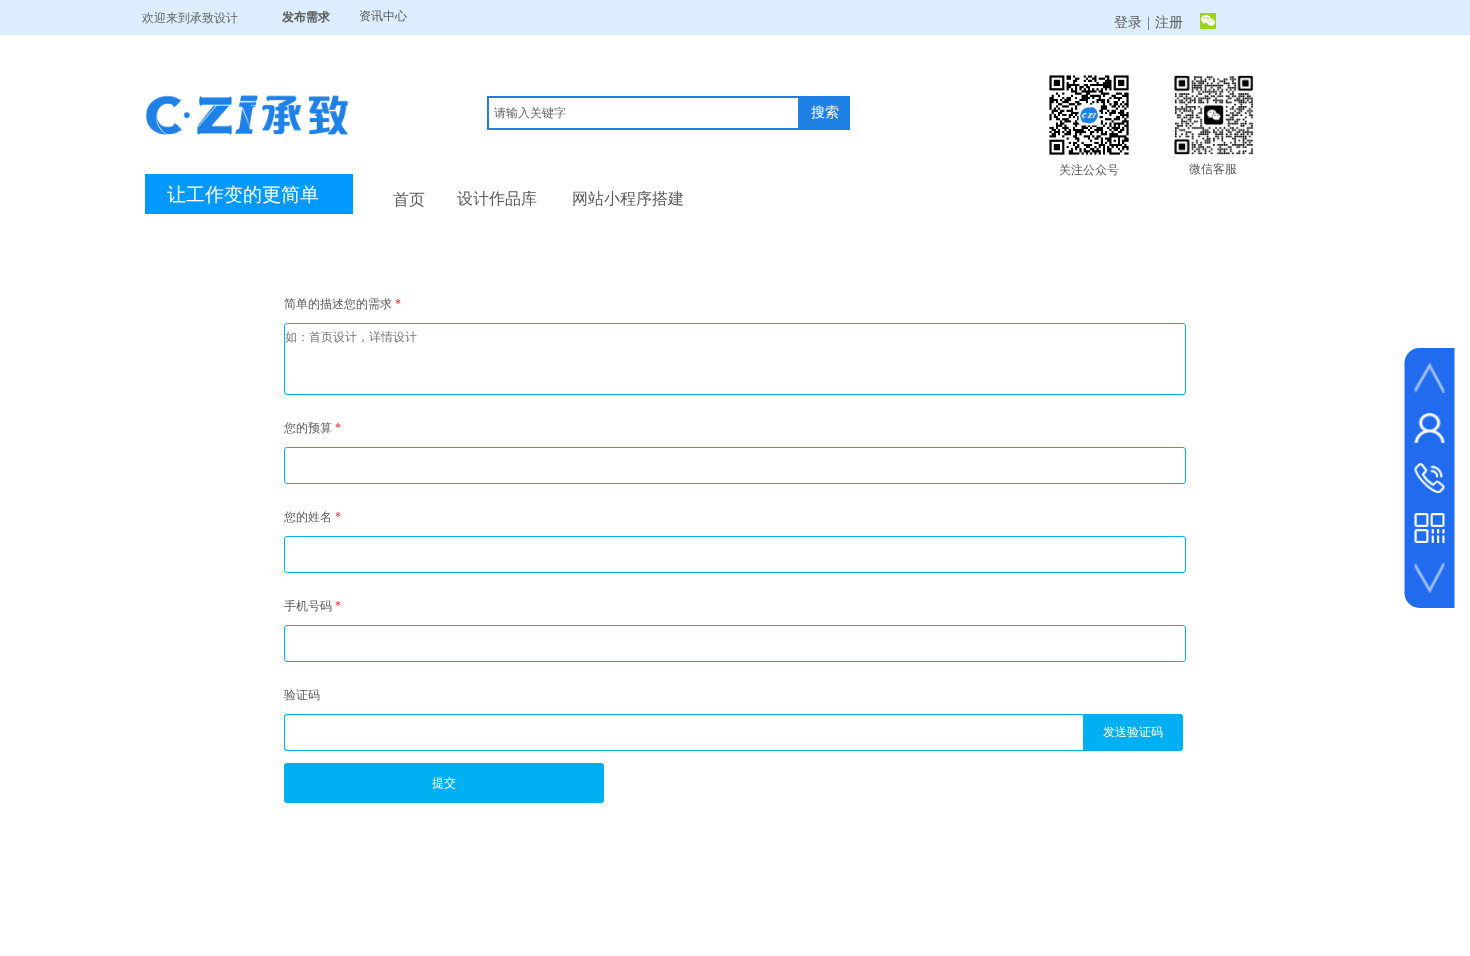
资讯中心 (383, 16)
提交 (444, 783)
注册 (1169, 22)
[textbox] (643, 113)
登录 (1128, 22)
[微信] (1208, 23)
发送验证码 (1133, 732)
